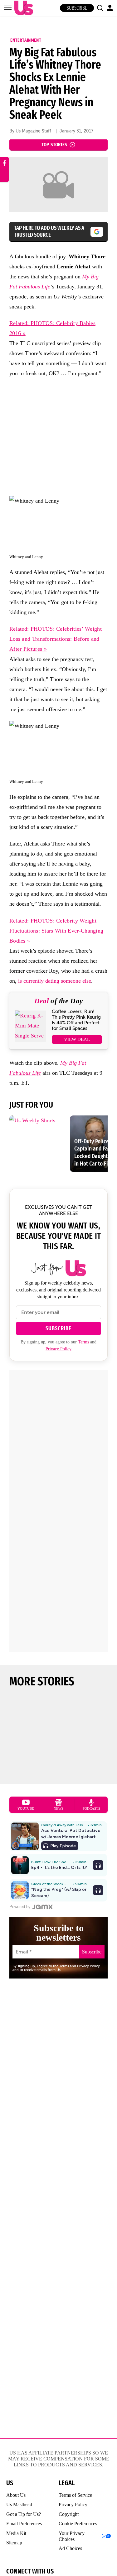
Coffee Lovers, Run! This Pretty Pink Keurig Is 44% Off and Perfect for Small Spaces (76, 1020)
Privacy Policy (58, 1349)
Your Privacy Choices (72, 2536)
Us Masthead (19, 2504)
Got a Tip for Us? (24, 2514)
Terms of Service (75, 2495)
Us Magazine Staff (33, 131)
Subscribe (77, 8)
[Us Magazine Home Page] (22, 8)
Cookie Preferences (78, 2524)
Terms (83, 1342)
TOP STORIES (54, 145)
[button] (100, 8)
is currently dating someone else (55, 981)
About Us (16, 2495)
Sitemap (14, 2543)
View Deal (77, 1039)
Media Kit (16, 2533)
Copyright (69, 2514)
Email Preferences (24, 2524)
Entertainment (26, 40)
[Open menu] (8, 8)
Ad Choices (70, 2548)
